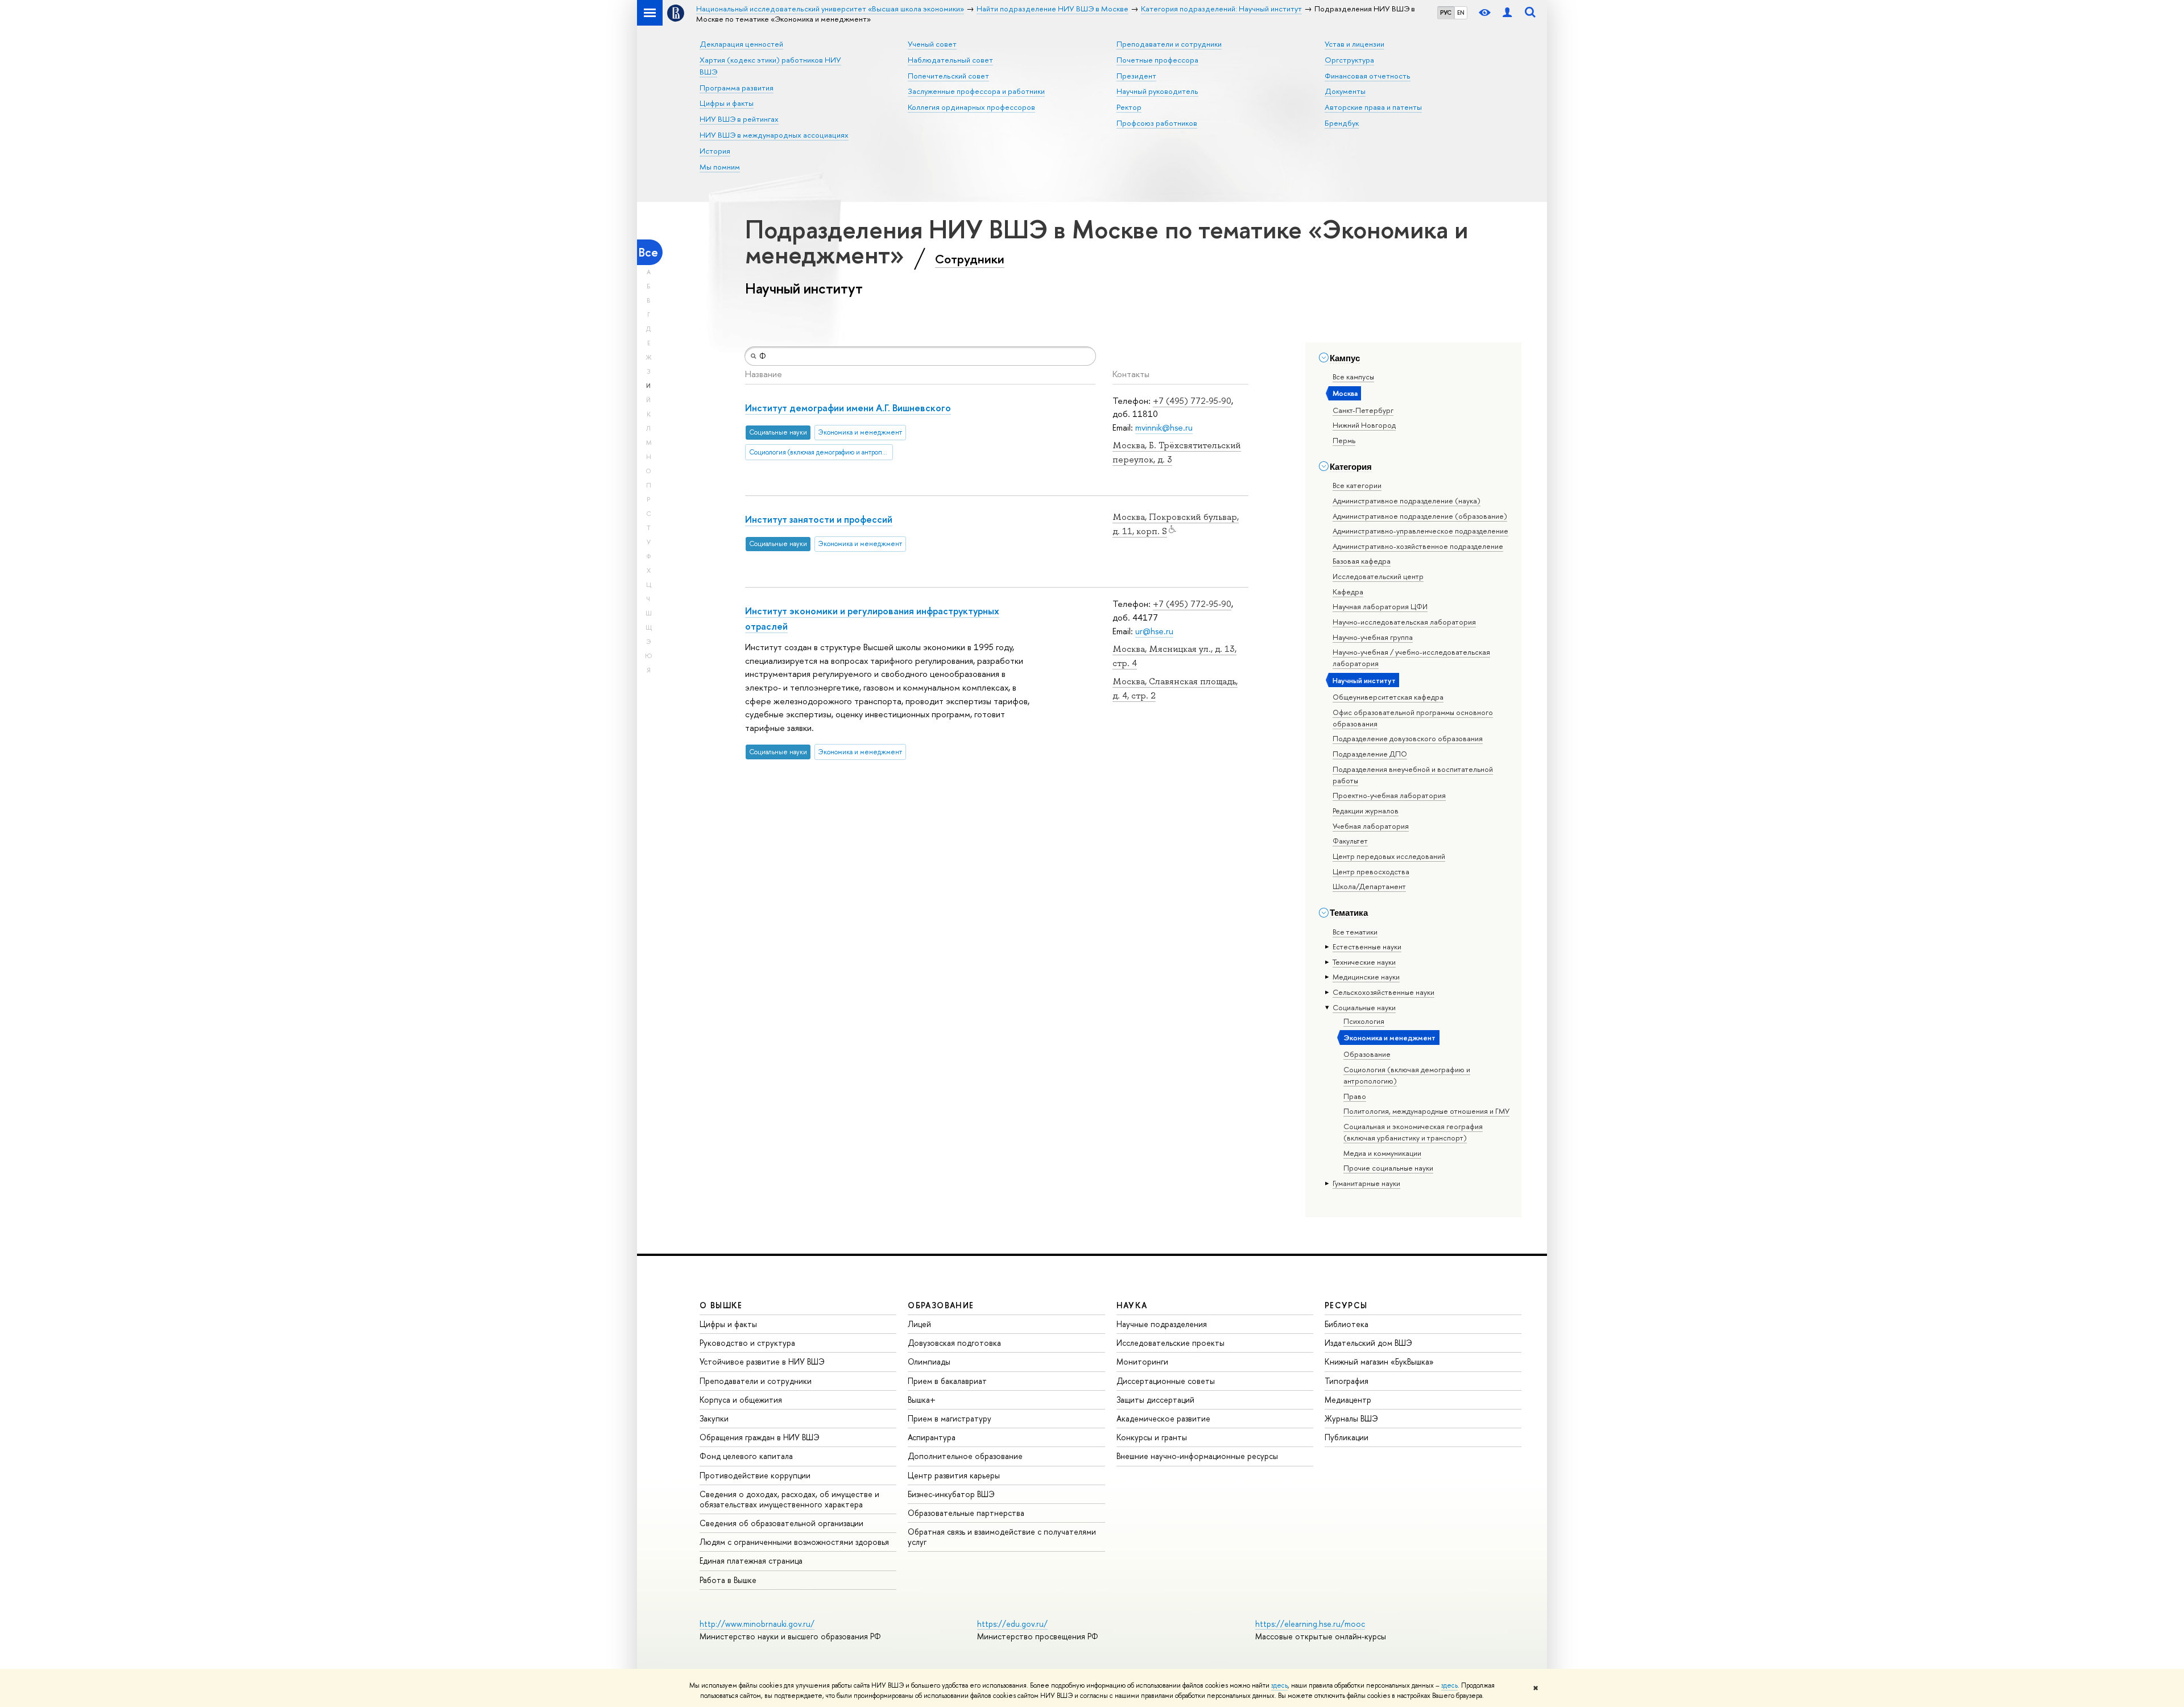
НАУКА (1132, 1305)
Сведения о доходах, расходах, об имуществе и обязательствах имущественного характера (789, 1499)
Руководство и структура (747, 1343)
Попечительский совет (948, 76)
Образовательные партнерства (966, 1513)
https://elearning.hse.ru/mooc (1310, 1624)
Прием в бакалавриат (947, 1381)
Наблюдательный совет (950, 60)
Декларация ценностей (741, 44)
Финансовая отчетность (1368, 76)
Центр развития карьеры (954, 1475)
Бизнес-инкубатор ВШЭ (951, 1494)
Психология (1364, 1021)
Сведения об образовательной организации (781, 1523)
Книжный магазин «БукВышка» (1379, 1361)
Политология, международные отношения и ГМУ (1426, 1111)
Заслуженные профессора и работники (976, 91)
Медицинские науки (1366, 977)
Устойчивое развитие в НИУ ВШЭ (762, 1361)
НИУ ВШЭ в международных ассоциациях (774, 135)
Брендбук (1342, 123)
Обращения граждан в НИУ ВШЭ (760, 1437)
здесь (1279, 1685)
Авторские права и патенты (1373, 107)
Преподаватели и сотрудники (1169, 44)
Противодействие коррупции (755, 1475)
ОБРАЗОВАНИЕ (941, 1305)
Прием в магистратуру (950, 1418)
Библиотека (1347, 1324)
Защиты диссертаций (1155, 1400)
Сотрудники (970, 259)
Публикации (1347, 1437)
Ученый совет (932, 44)
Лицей (919, 1324)
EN (1461, 13)
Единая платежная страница (751, 1561)
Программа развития (737, 88)
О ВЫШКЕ (721, 1305)
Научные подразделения (1162, 1324)
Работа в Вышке (728, 1580)
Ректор (1129, 107)
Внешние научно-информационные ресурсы (1197, 1456)
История (715, 151)
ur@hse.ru (1154, 631)
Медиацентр (1348, 1400)
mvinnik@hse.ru (1164, 427)
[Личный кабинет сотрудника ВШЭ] (1507, 13)
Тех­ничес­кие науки (1364, 962)
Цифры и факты (727, 103)
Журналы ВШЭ (1351, 1418)
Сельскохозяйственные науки (1383, 992)
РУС (1446, 13)
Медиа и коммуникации (1382, 1153)
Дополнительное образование (965, 1456)
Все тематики (1355, 932)
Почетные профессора (1157, 60)
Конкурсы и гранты (1152, 1437)
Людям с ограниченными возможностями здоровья (794, 1542)
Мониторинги (1142, 1361)
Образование (1367, 1054)
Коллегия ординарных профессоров (971, 107)
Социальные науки (1364, 1007)
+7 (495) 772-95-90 (1192, 401)
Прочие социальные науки (1388, 1168)
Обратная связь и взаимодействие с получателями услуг (1002, 1537)
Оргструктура (1349, 60)
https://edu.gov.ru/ (1012, 1624)
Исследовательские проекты (1170, 1343)
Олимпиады (929, 1361)
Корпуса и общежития (741, 1400)
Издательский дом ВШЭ (1368, 1343)
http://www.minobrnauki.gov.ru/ (757, 1624)
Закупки (714, 1418)
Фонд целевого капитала (746, 1456)
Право (1355, 1096)
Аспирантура (932, 1437)
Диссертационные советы (1166, 1381)
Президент (1136, 76)
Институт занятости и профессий (819, 519)
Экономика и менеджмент (1389, 1038)
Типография (1347, 1381)
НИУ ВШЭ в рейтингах (739, 119)
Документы (1345, 91)
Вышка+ (922, 1400)
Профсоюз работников (1157, 123)
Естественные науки (1367, 947)
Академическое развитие (1163, 1418)
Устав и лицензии (1354, 44)
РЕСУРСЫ (1346, 1305)
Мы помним (720, 167)
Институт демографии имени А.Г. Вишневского (848, 408)
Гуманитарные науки (1366, 1183)
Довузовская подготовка (954, 1343)
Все (648, 252)
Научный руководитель (1157, 91)
